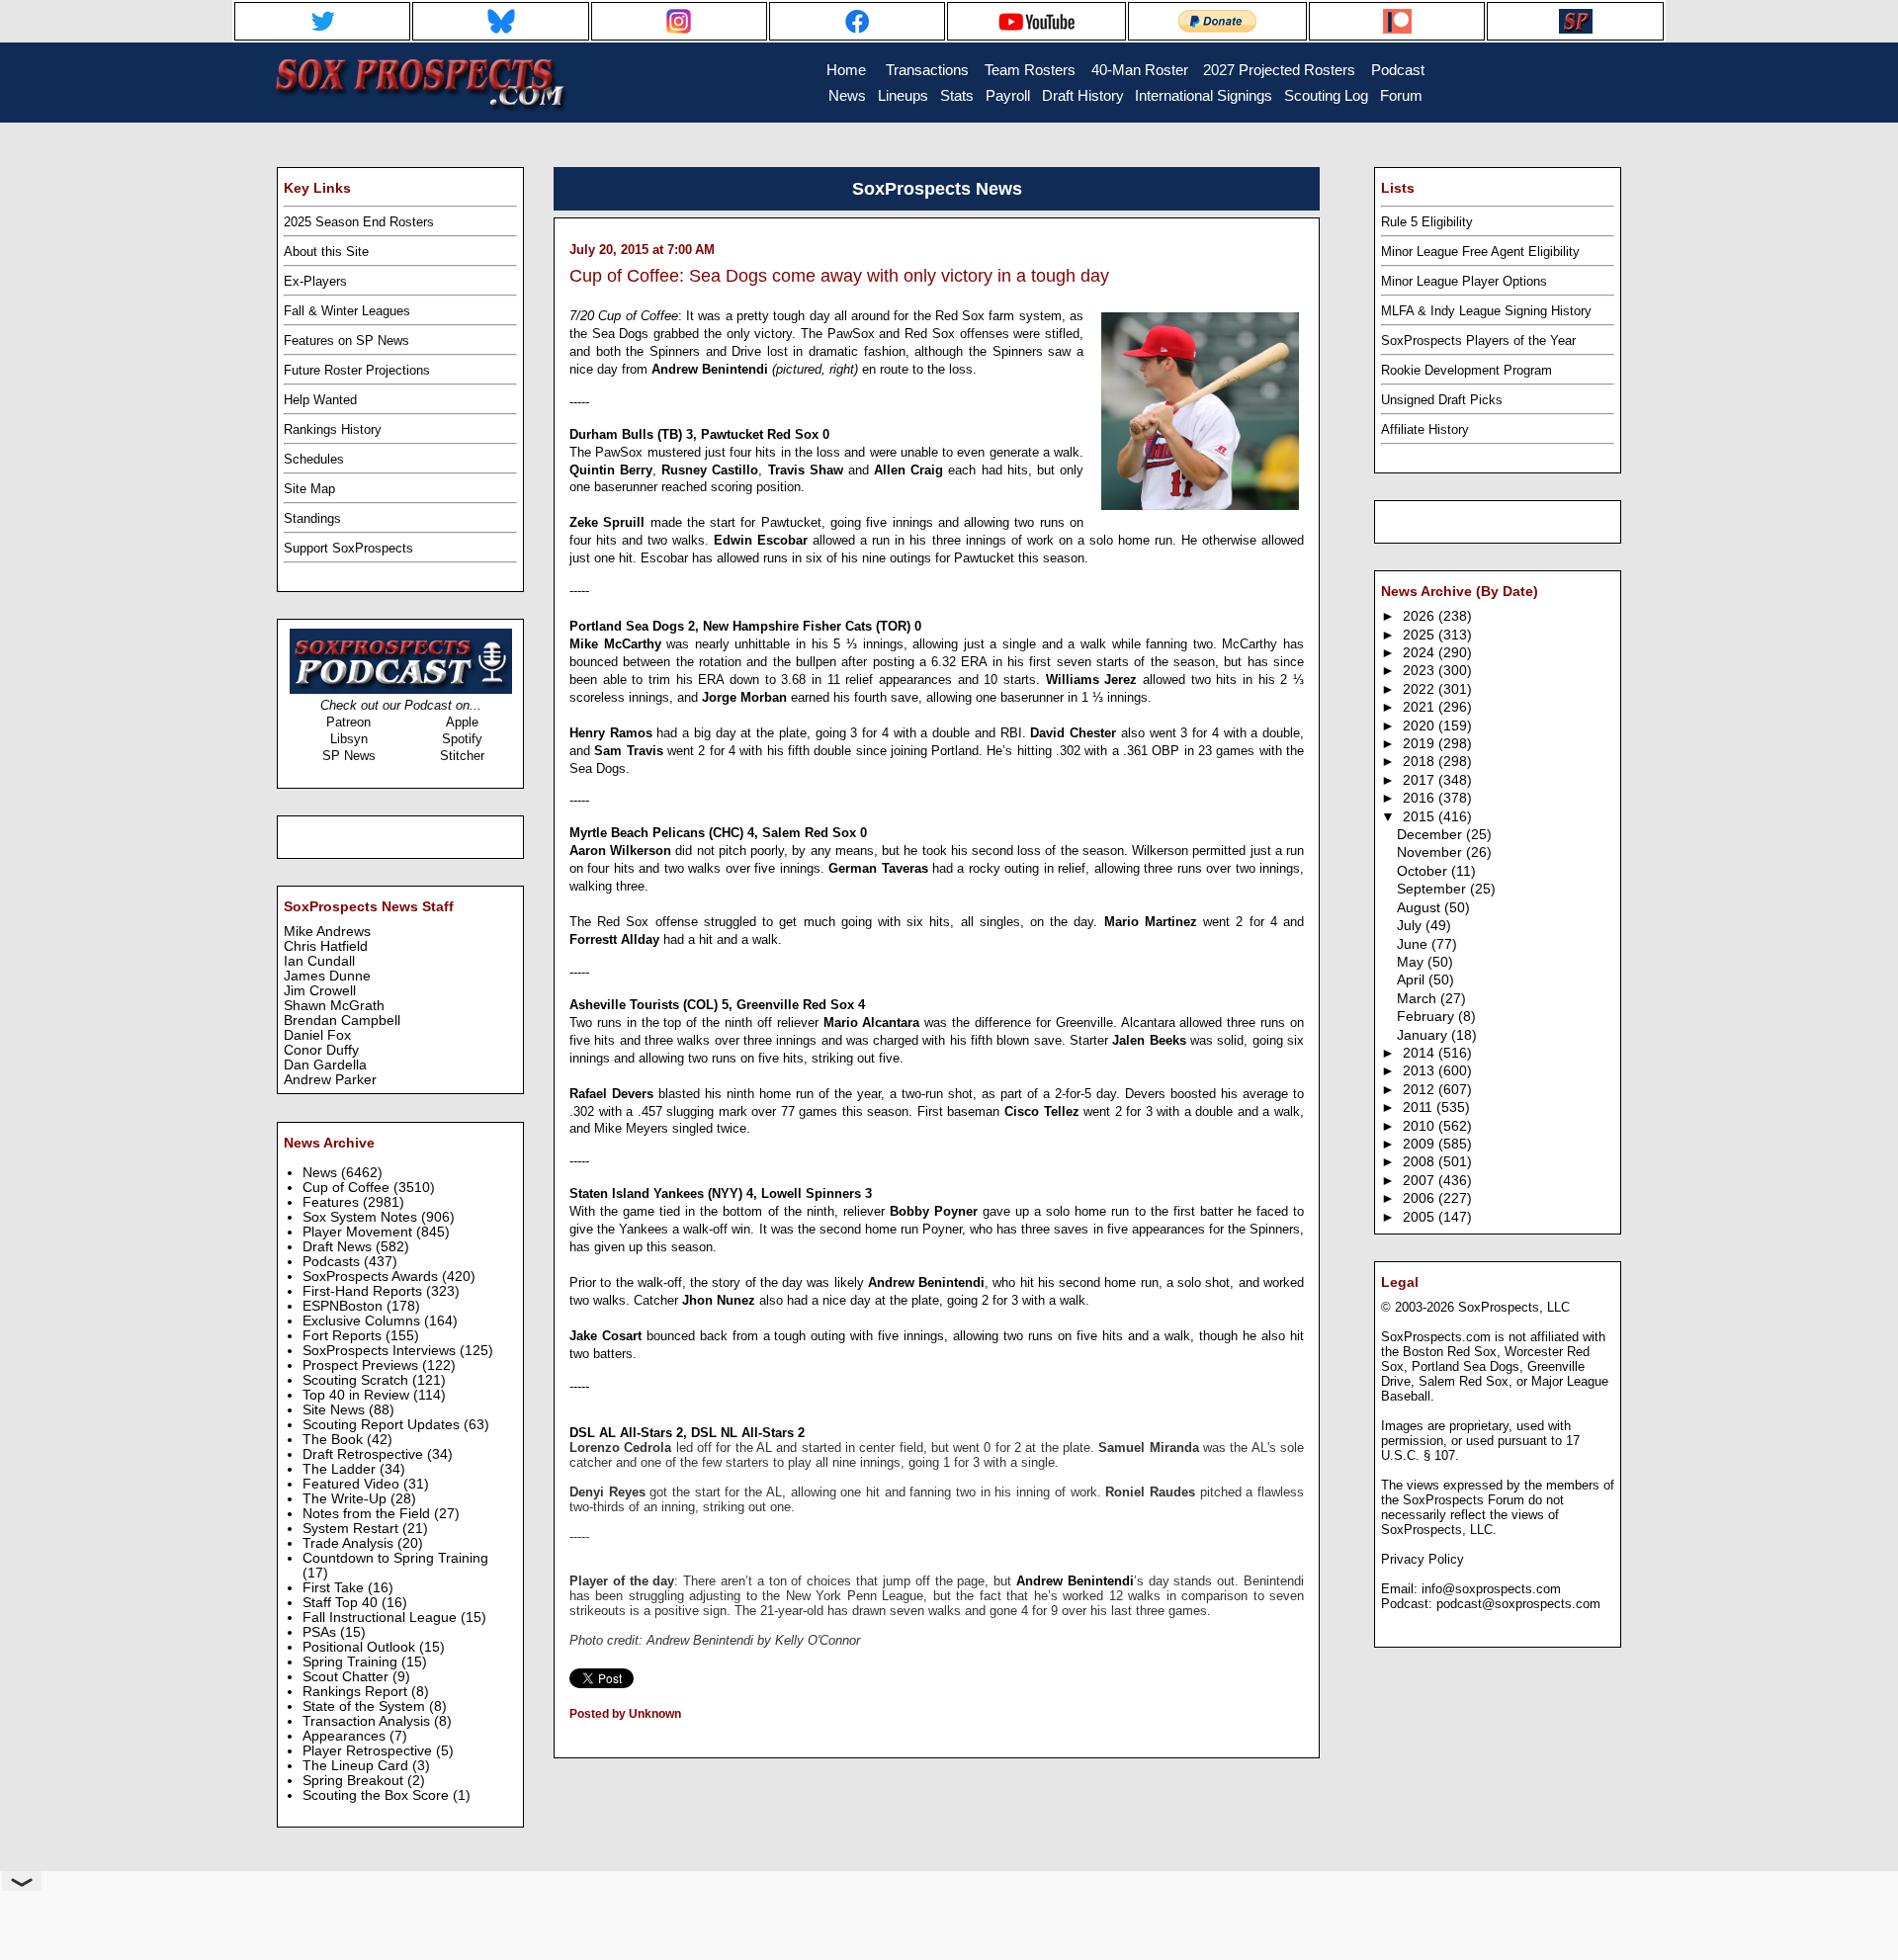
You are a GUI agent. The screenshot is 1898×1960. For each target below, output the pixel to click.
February (1427, 1017)
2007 (1421, 1181)
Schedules (314, 459)
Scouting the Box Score (378, 1795)
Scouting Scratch (357, 1380)
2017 (1421, 780)
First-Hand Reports (364, 1291)
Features (333, 1202)
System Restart (352, 1529)
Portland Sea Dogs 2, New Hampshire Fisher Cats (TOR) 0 (745, 626)
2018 (1421, 762)
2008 (1421, 1162)
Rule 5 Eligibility (1427, 222)
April (1413, 980)
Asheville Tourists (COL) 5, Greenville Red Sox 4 (717, 1005)
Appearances (346, 1736)
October (1424, 871)
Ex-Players (315, 281)
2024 (1421, 653)
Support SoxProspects (348, 548)
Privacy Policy (1423, 1559)
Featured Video (353, 1484)
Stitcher (462, 756)
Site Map (309, 489)
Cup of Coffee (348, 1188)
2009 (1421, 1144)
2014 (1421, 1053)
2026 (1421, 616)
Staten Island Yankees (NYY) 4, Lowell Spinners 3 (721, 1193)
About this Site (326, 252)
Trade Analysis (350, 1543)
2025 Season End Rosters (359, 222)
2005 (1421, 1217)
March (1419, 999)
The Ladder (341, 1469)
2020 (1421, 726)
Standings (312, 518)
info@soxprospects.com (1491, 1589)
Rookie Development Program (1467, 370)
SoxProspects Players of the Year (1478, 341)
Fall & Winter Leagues (347, 311)
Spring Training (352, 1662)
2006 (1421, 1198)
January (1424, 1035)
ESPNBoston (345, 1306)
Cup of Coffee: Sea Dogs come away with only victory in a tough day (839, 276)
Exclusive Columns (363, 1321)
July (1411, 926)
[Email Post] (571, 1740)
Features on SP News (346, 341)
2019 (1421, 744)
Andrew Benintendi (1075, 1581)
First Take (335, 1588)
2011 (1420, 1108)
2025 (1421, 635)
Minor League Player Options (1464, 281)
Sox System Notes (362, 1217)
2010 (1421, 1126)
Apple (462, 722)
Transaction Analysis (368, 1721)
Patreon (348, 722)
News (322, 1173)
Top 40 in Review (358, 1395)
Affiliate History (1425, 429)
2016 (1421, 798)
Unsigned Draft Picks (1442, 400)
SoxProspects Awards (372, 1277)
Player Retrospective (369, 1751)
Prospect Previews (362, 1365)
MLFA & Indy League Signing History (1486, 311)
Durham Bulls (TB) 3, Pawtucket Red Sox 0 (699, 434)
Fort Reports (344, 1336)
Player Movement (359, 1232)
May (1412, 962)
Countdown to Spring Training (395, 1558)
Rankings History (333, 429)
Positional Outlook (361, 1647)
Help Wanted (320, 400)
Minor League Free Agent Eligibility (1480, 252)
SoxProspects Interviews (381, 1351)
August (1421, 908)
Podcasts (333, 1262)
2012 (1421, 1090)
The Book (335, 1440)
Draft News (339, 1247)
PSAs (321, 1632)
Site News (336, 1410)
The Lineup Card (357, 1766)
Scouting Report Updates (383, 1425)
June (1414, 944)
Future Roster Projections (357, 370)
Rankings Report (357, 1692)
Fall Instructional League (382, 1618)
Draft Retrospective (365, 1454)
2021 (1421, 707)
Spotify (462, 739)
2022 (1421, 689)
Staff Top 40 (342, 1603)
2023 (1421, 671)
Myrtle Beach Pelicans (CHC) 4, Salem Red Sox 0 (718, 833)
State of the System (366, 1706)
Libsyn (349, 739)
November (1431, 852)
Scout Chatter (347, 1677)
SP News (349, 756)
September (1433, 889)
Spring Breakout (355, 1781)
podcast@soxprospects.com (1518, 1604)
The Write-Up (346, 1499)
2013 (1421, 1071)
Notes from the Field (368, 1514)
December (1431, 835)
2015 (1421, 817)
